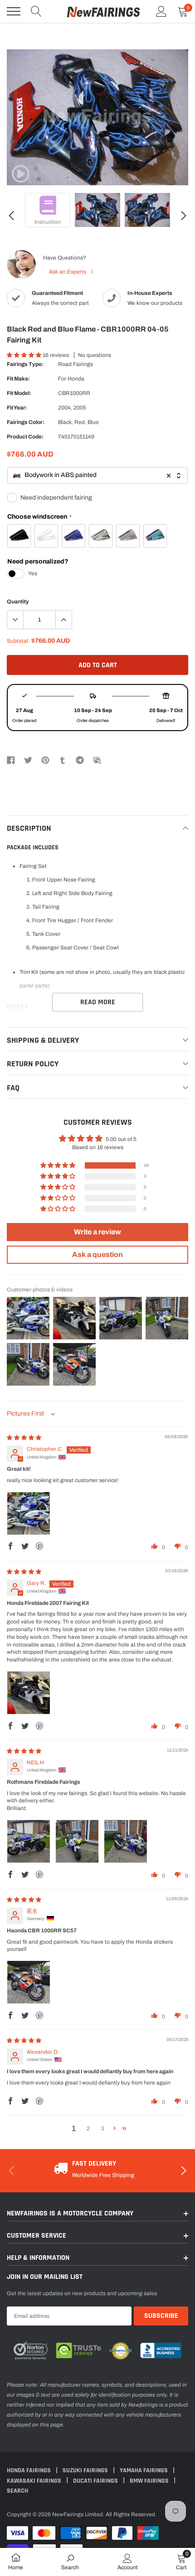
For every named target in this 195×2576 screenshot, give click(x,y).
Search (17, 2491)
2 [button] (88, 2128)
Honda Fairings (29, 2470)
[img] (24, 1438)
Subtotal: (18, 641)
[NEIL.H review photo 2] (77, 1841)
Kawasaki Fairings (35, 2481)
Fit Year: (17, 408)
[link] (20, 174)
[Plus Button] (63, 620)
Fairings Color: (26, 422)
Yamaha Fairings (144, 2470)
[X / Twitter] (28, 760)
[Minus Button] (15, 620)
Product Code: (25, 437)
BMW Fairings (150, 2481)
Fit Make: (18, 379)
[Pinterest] (45, 760)
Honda (76, 379)
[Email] (97, 760)
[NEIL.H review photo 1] (29, 1841)
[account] (161, 11)
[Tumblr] (63, 760)
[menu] (14, 11)
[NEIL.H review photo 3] (126, 1841)
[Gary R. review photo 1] (29, 1693)
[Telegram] (80, 760)
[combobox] (97, 475)
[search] (36, 11)
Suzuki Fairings (86, 2470)
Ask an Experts (68, 272)
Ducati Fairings (96, 2481)
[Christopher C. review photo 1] (29, 1513)
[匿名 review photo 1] (29, 1982)
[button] (25, 355)
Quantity (18, 602)
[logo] (103, 11)
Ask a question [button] (97, 1254)
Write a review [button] (97, 1232)
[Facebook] (11, 760)
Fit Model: (19, 393)
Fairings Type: (25, 364)
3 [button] (103, 2128)
